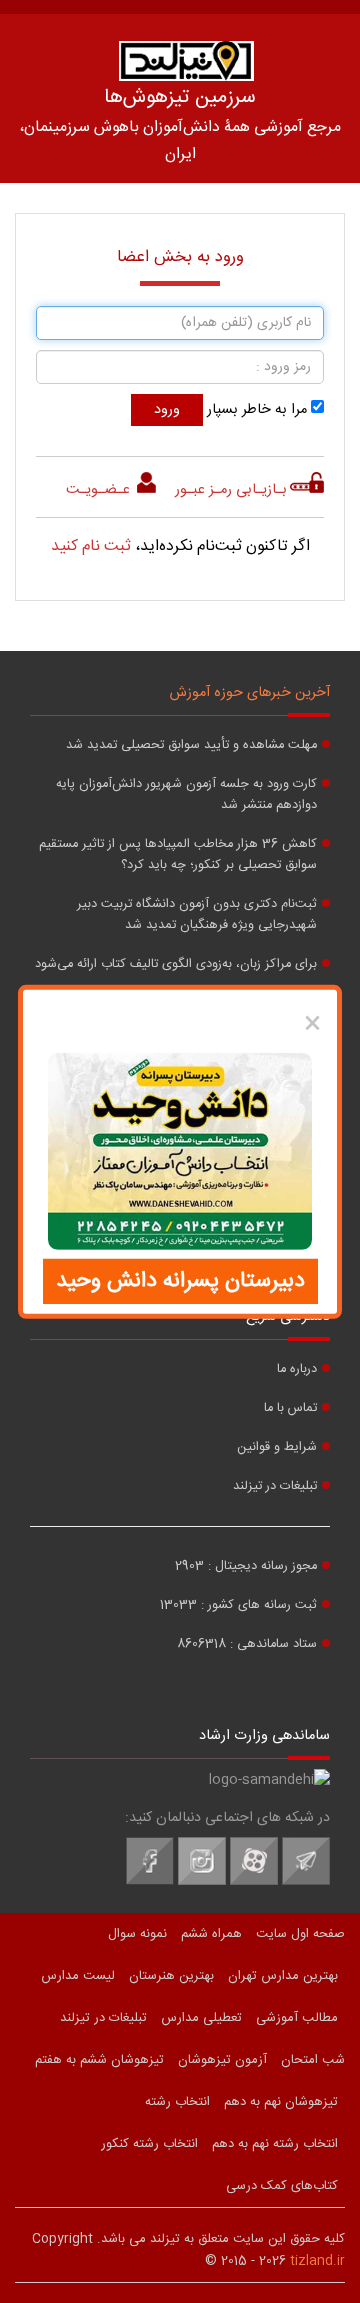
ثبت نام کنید (91, 546)
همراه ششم (211, 1934)
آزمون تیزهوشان (222, 2060)
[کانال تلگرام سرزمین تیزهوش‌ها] (306, 1882)
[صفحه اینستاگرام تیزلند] (202, 1882)
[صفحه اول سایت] (186, 61)
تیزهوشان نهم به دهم (281, 2102)
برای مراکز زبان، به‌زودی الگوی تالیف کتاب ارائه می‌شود (176, 964)
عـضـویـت (100, 490)
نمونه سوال (137, 1934)
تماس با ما (290, 1408)
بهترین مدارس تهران (283, 1976)
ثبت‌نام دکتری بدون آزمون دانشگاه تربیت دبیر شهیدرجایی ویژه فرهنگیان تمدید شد (197, 915)
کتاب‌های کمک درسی (282, 2186)
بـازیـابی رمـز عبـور (231, 490)
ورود (167, 410)
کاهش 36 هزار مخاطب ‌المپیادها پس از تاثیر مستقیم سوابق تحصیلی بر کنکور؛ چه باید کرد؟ (178, 855)
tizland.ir (317, 2261)
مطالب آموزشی (297, 2018)
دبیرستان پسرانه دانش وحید (180, 1281)
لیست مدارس (78, 1976)
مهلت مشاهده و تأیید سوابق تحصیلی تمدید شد (191, 745)
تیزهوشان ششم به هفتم (99, 2060)
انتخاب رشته (177, 2102)
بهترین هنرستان (171, 1976)
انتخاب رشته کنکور (149, 2144)
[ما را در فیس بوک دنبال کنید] (150, 1882)
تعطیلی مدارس (201, 2018)
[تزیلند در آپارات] (254, 1882)
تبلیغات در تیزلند (275, 1486)
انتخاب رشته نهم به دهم (275, 2144)
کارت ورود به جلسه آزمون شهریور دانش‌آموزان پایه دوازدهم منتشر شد (186, 795)
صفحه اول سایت (300, 1934)
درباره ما (297, 1369)
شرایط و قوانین (277, 1447)
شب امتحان (313, 2060)
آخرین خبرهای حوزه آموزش (250, 693)
